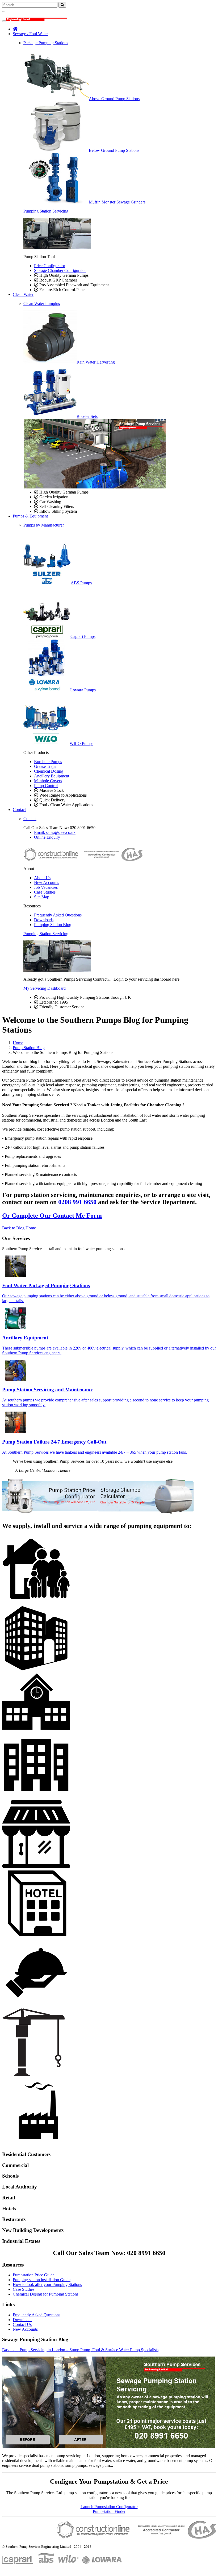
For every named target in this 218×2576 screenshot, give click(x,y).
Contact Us (22, 2324)
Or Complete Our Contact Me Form (52, 1216)
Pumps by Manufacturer (44, 525)
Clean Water (23, 294)
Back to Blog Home (19, 1228)
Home (18, 1043)
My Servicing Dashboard (45, 988)
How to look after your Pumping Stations (47, 2284)
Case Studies (45, 892)
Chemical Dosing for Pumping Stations (46, 2294)
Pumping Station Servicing (46, 211)
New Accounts (47, 883)
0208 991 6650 (77, 1202)
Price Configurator (50, 266)
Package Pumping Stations (46, 43)
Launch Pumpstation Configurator (109, 2507)
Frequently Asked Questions (58, 915)
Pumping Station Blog (53, 925)
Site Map (42, 897)
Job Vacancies (46, 887)
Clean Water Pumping (42, 303)
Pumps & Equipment (30, 516)
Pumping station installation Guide (42, 2280)
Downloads (44, 920)
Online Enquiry (47, 837)
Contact (19, 810)
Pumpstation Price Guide (34, 2275)
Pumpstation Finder (109, 2511)
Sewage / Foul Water (30, 34)
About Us (42, 878)
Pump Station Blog (29, 1048)
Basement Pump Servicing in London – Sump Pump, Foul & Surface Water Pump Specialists (80, 2350)
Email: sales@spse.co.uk (55, 832)
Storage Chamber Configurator (60, 270)
